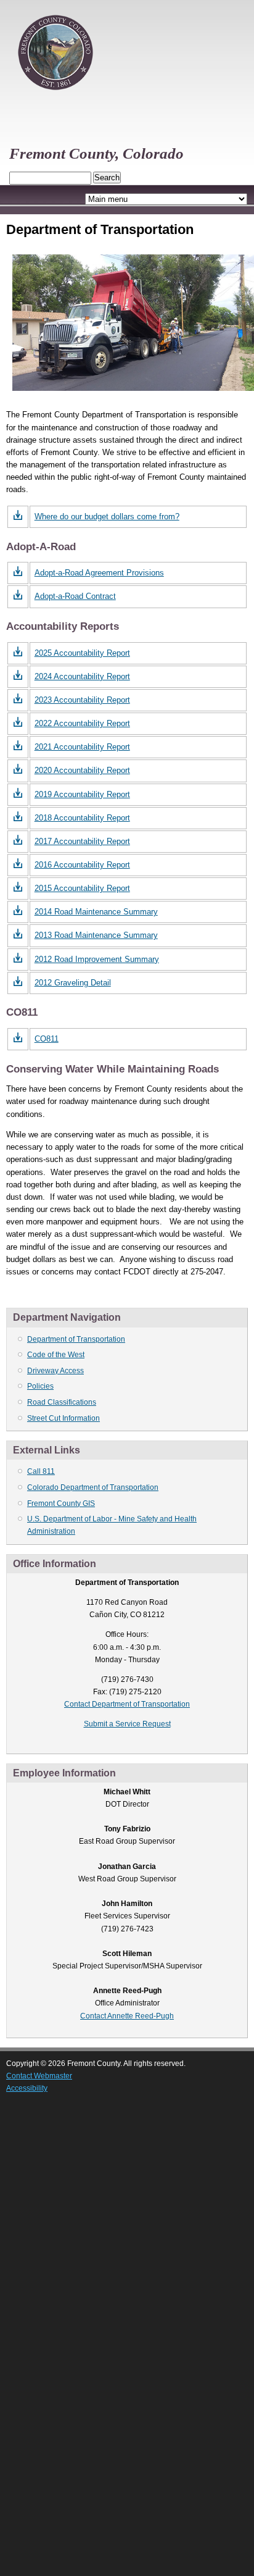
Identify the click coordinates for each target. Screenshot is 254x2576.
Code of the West (56, 1355)
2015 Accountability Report (82, 888)
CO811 (47, 1039)
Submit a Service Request (127, 1724)
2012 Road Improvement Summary (97, 959)
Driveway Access (55, 1371)
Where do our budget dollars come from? (107, 516)
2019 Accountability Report (82, 794)
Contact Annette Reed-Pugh (127, 2016)
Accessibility (27, 2088)
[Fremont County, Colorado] (55, 96)
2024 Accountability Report (82, 676)
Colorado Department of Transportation (93, 1487)
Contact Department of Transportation (127, 1704)
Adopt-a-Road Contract (75, 596)
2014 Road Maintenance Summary (96, 912)
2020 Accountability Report (82, 770)
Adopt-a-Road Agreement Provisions (99, 573)
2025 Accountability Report (82, 653)
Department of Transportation (76, 1339)
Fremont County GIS (61, 1503)
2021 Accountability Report (82, 747)
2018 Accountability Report (82, 818)
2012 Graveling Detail (73, 983)
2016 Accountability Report (82, 865)
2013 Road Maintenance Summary (96, 935)
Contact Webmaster (39, 2076)
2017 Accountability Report (82, 841)
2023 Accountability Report (82, 700)
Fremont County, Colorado (96, 153)
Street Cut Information (63, 1418)
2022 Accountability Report (82, 723)
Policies (40, 1386)
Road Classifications (62, 1402)
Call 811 (41, 1471)
